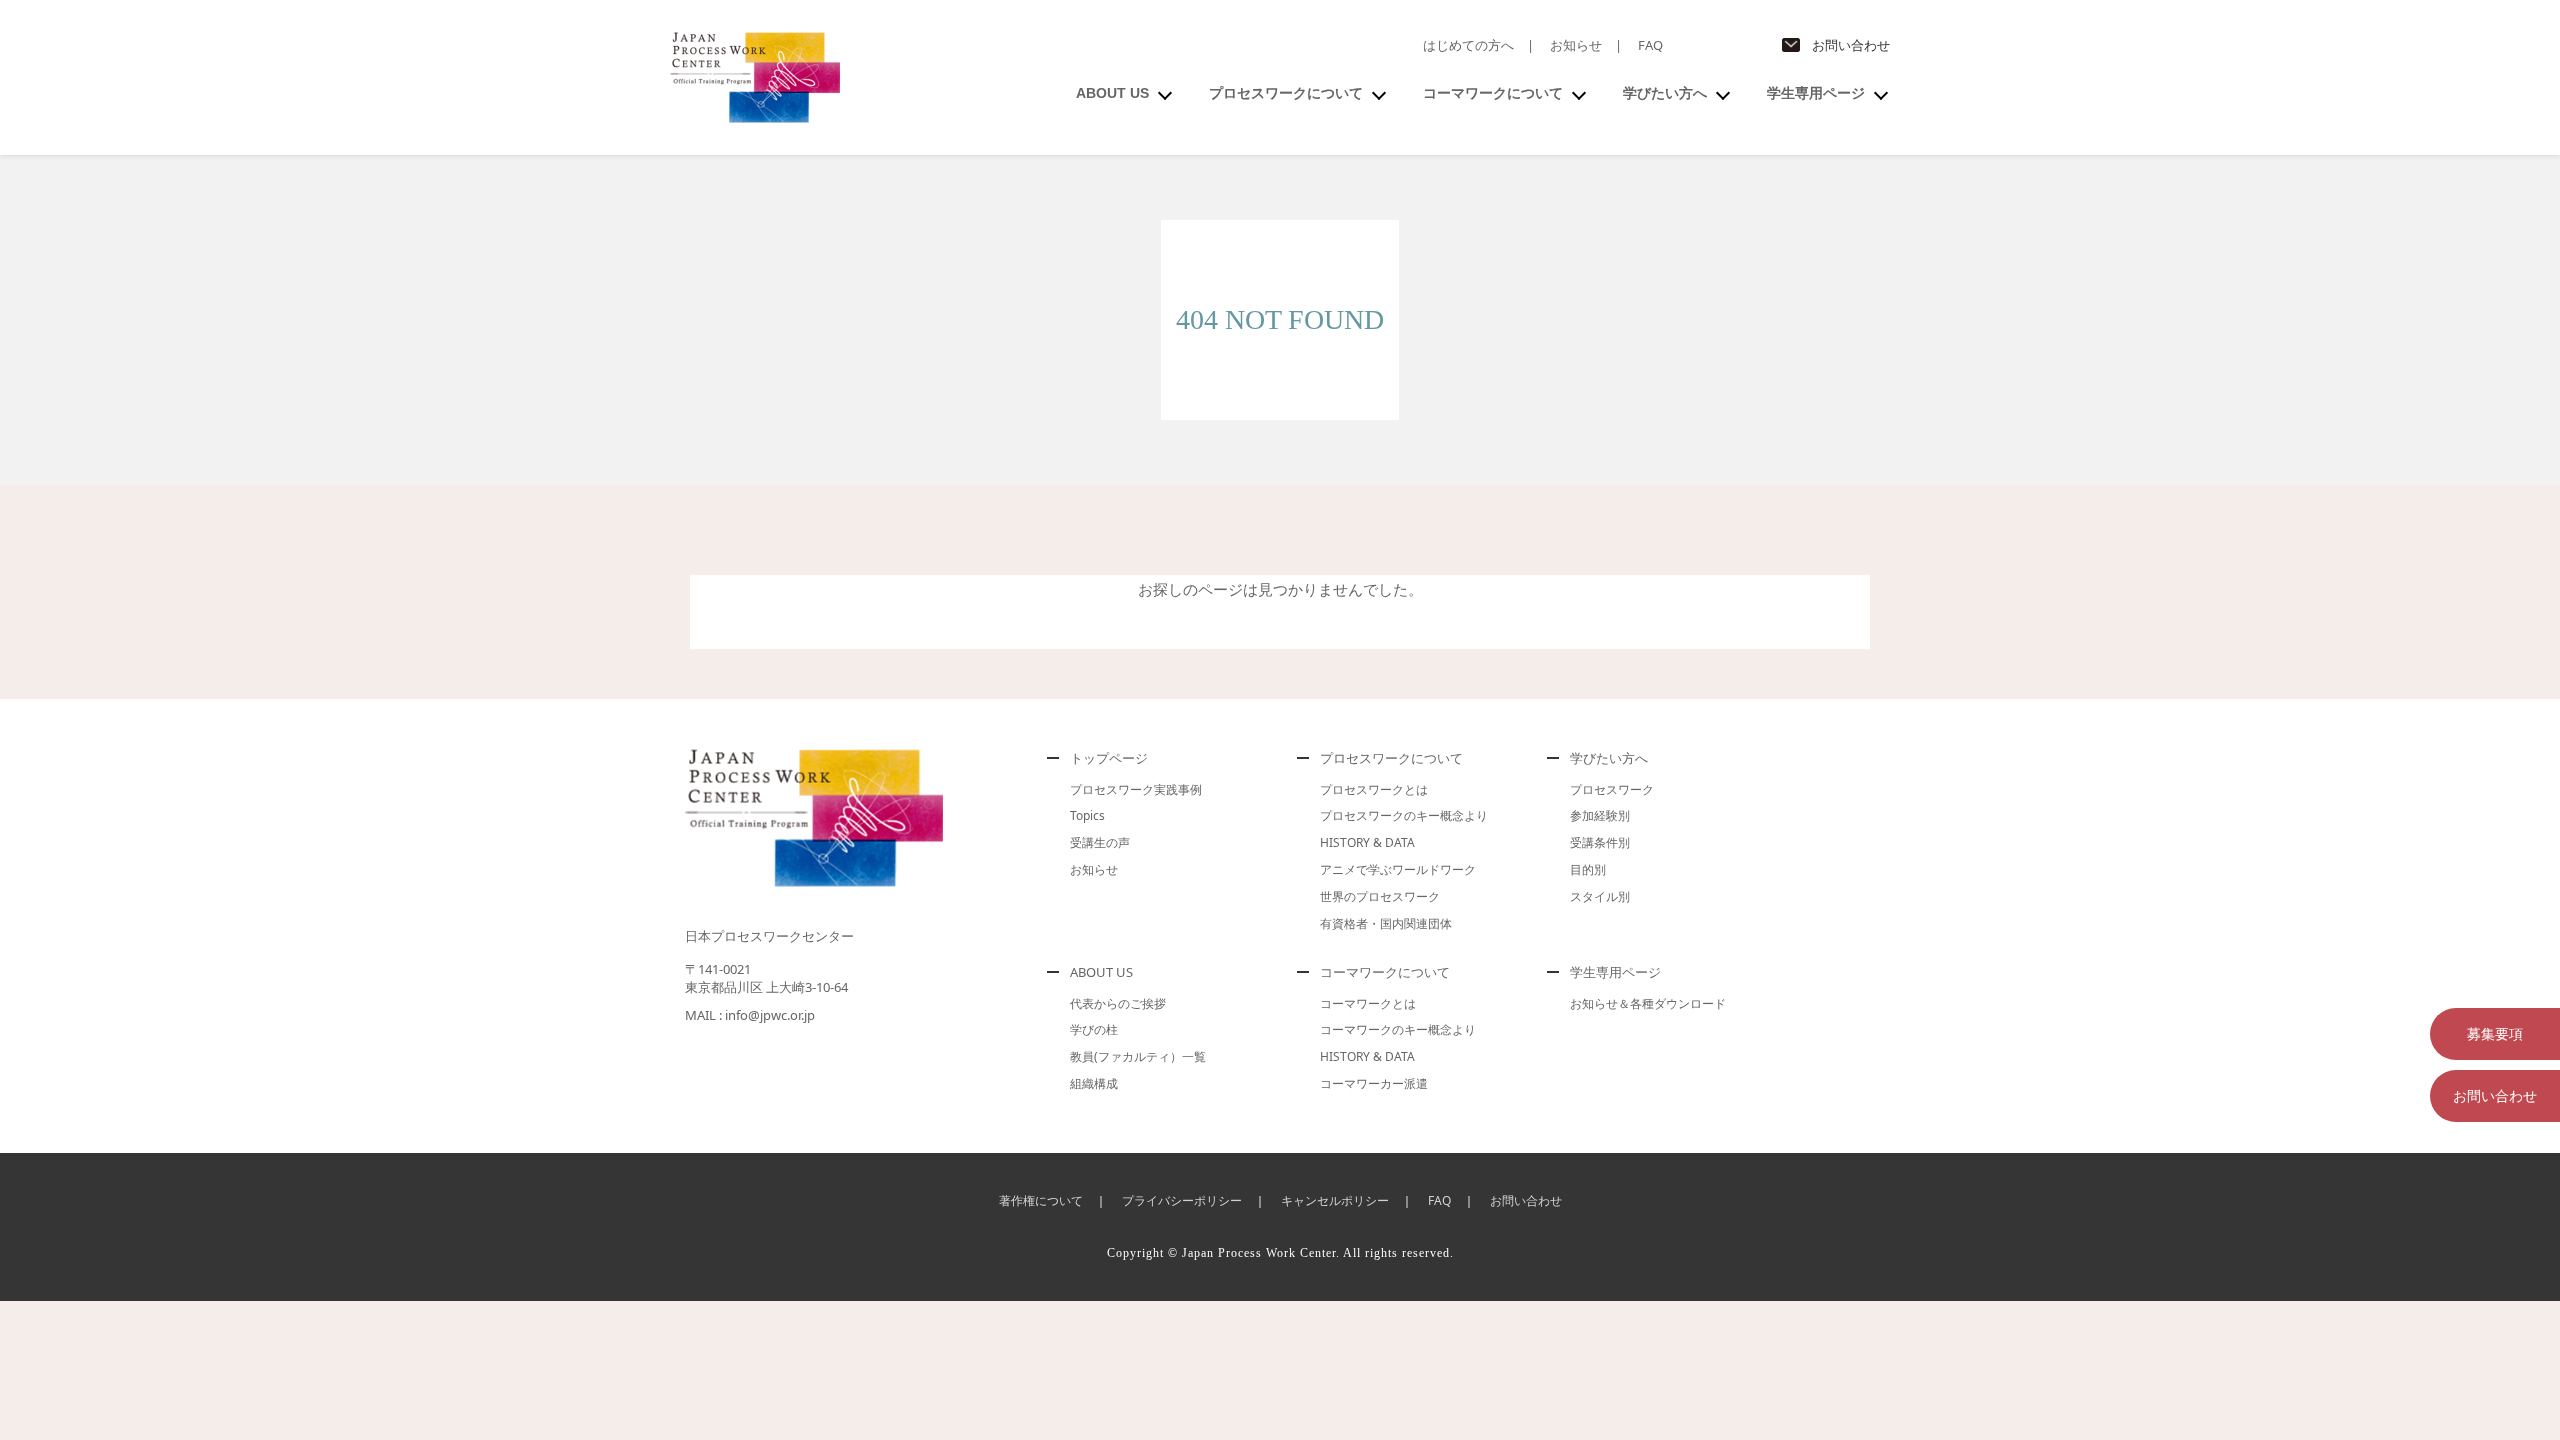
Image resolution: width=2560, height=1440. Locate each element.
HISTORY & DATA (1367, 842)
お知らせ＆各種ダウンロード (1648, 1003)
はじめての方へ (1468, 45)
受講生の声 (1100, 842)
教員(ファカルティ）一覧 (1138, 1056)
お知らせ (1576, 45)
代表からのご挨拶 (1118, 1003)
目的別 (1588, 869)
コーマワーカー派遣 (1374, 1083)
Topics (1087, 815)
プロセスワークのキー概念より (1404, 815)
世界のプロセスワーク (1380, 896)
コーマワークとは (1368, 1003)
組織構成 (1094, 1083)
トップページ (1109, 758)
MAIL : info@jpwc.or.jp (750, 1015)
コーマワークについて (1493, 93)
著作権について (1041, 1201)
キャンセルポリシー (1335, 1201)
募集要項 (2495, 1033)
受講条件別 (1600, 842)
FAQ (1650, 45)
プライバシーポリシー (1182, 1201)
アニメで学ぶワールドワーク (1398, 869)
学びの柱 (1094, 1029)
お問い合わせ (1851, 45)
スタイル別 (1600, 896)
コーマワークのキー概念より (1398, 1029)
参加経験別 (1600, 815)
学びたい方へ (1665, 93)
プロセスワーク (1612, 789)
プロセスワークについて (1286, 93)
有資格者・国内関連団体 (1386, 923)
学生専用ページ (1816, 93)
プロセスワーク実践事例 (1136, 789)
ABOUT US (1112, 93)
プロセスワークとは (1374, 789)
